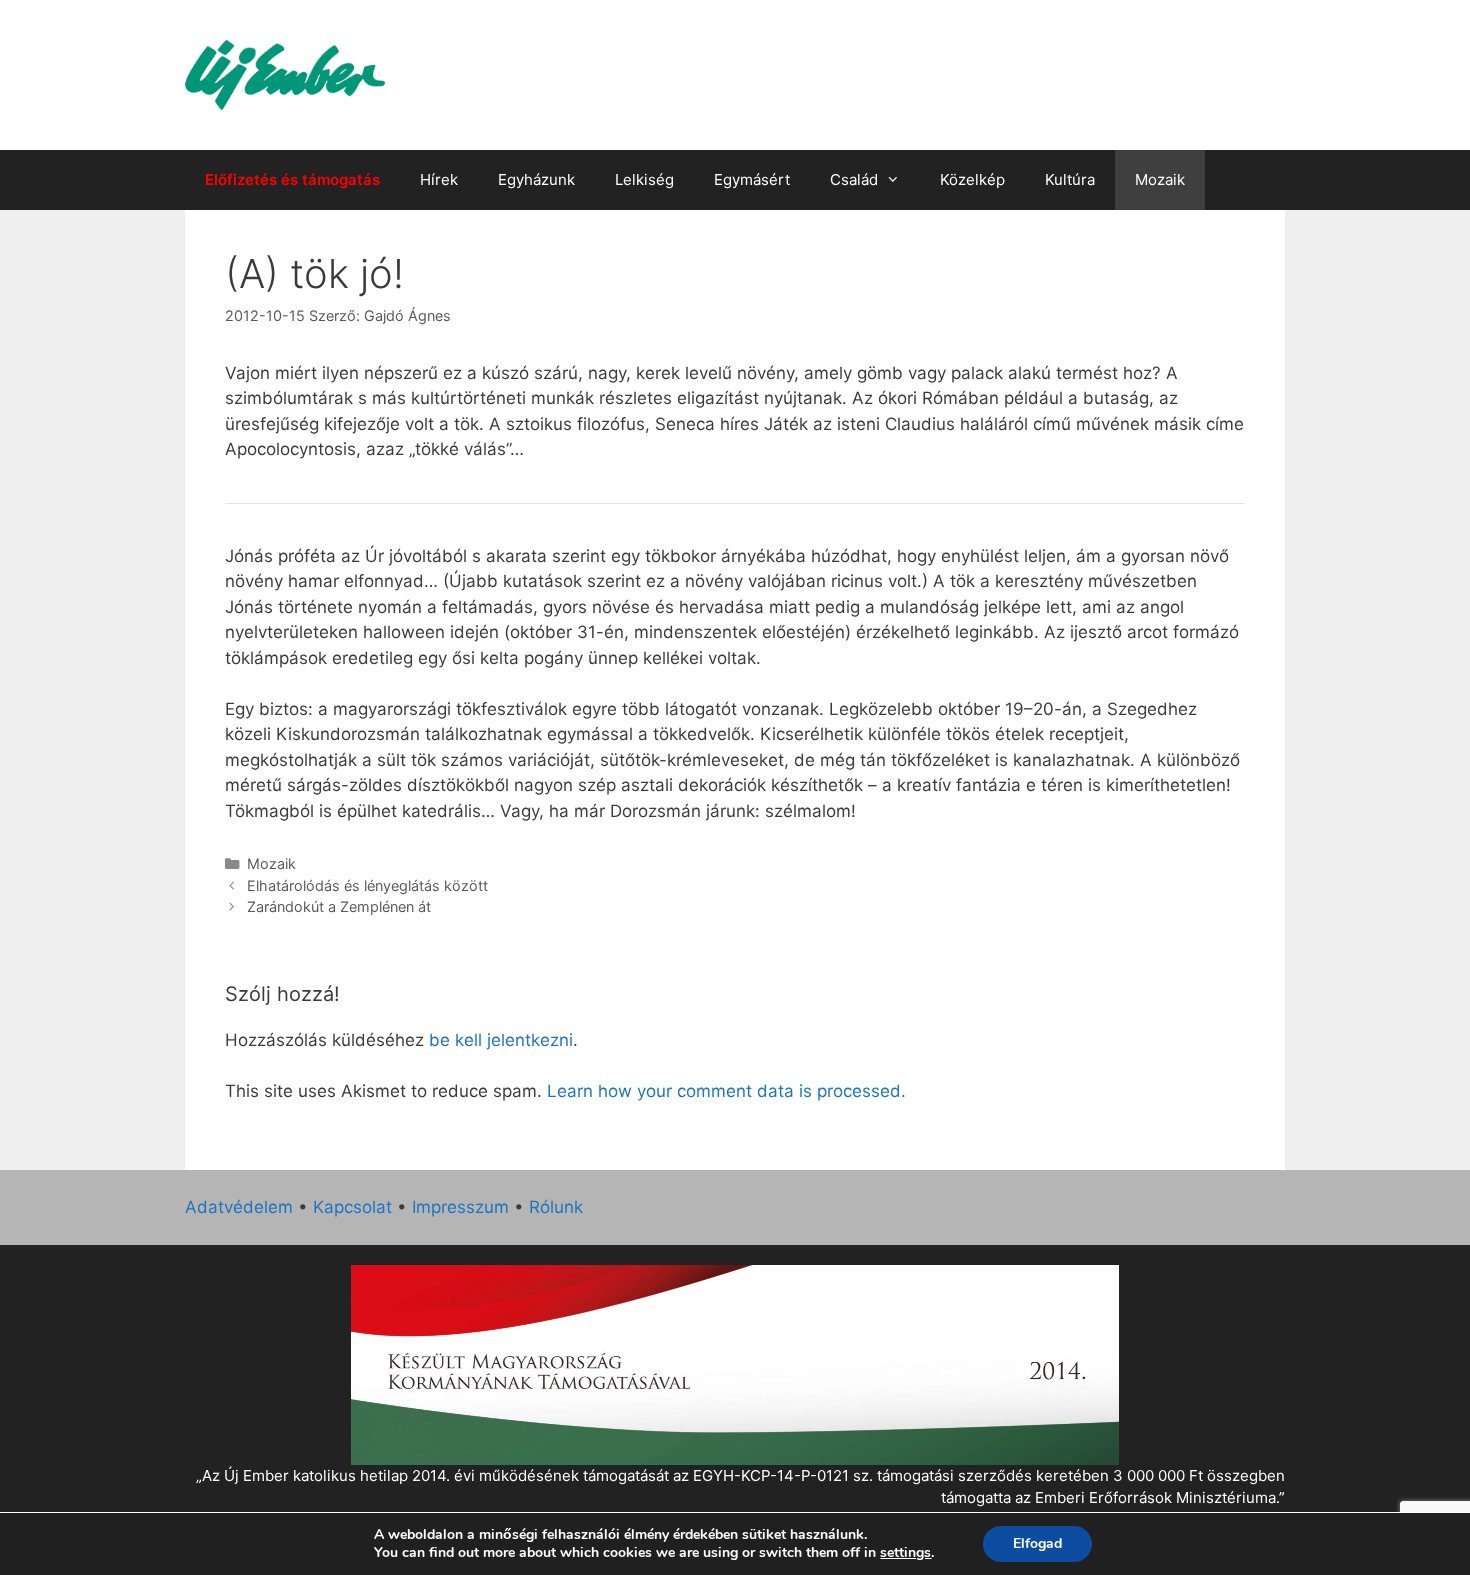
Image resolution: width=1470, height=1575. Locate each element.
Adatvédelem (239, 1207)
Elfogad (1037, 1543)
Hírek (439, 179)
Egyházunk (536, 179)
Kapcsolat (352, 1207)
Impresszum (460, 1207)
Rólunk (556, 1207)
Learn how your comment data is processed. (726, 1091)
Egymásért (752, 179)
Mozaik (1160, 179)
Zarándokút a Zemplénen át (339, 906)
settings (905, 1553)
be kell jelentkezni (501, 1040)
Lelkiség (644, 179)
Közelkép (972, 179)
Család (854, 179)
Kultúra (1070, 179)
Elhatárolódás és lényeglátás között (367, 885)
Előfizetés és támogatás (292, 179)
